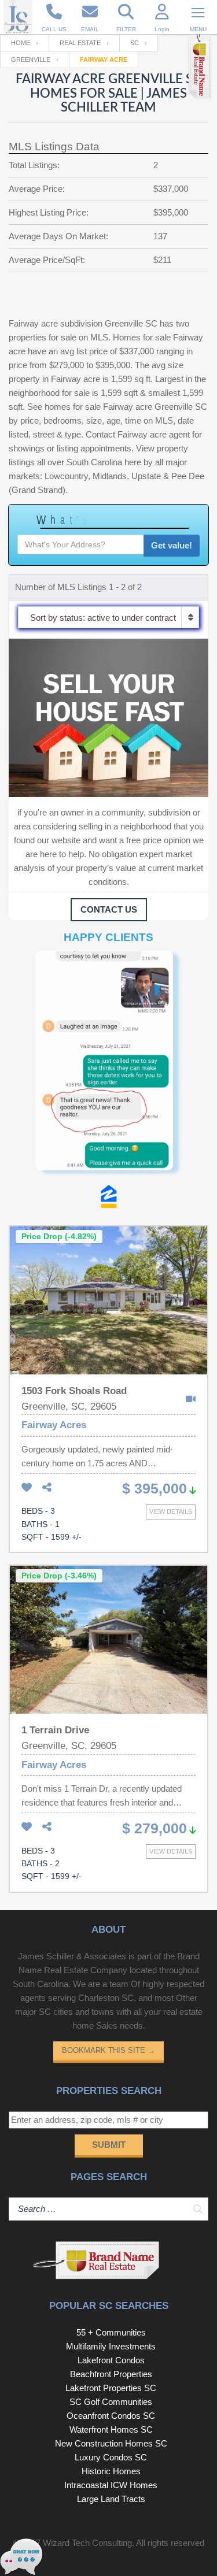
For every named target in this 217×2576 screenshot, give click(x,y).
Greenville (31, 60)
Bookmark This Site (108, 2050)
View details (171, 1511)
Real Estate (80, 43)
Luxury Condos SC (111, 2457)
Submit (109, 2145)
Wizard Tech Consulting (87, 2543)
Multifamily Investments (111, 2346)
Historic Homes (111, 2471)
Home (21, 43)
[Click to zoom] (108, 1068)
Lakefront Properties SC (111, 2388)
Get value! (172, 545)
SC (135, 43)
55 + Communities (111, 2332)
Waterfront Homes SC (111, 2429)
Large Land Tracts (111, 2499)
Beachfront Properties (111, 2374)
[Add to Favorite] (27, 1488)
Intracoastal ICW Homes (111, 2485)
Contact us (109, 909)
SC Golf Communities (111, 2402)
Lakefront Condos (111, 2360)
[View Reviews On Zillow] (109, 1199)
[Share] (47, 1488)
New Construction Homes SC (111, 2443)
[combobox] (108, 617)
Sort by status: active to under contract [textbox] (103, 618)
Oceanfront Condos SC (111, 2416)
